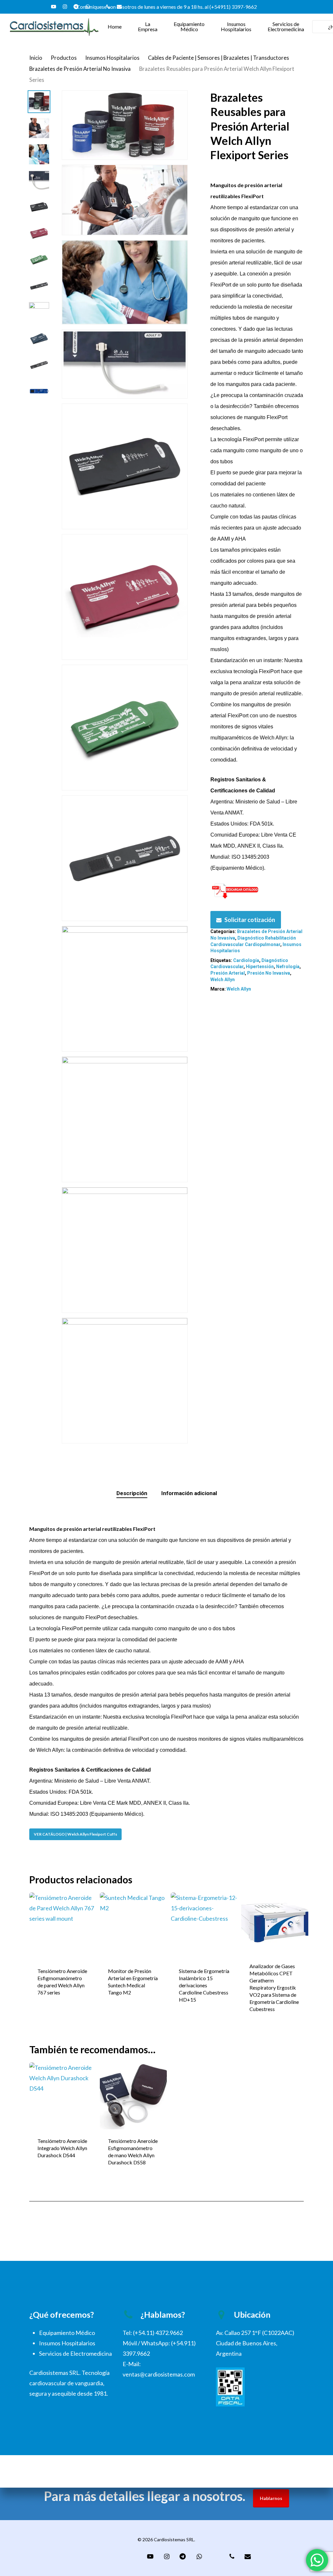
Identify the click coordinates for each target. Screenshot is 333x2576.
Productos (64, 58)
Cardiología (246, 960)
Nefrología (288, 967)
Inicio (36, 58)
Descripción (132, 1493)
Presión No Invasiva (269, 973)
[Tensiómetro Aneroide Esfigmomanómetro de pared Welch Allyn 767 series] (63, 1926)
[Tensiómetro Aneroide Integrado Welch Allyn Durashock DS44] (63, 2096)
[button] (75, 1834)
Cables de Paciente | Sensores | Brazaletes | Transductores (219, 58)
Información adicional (189, 1493)
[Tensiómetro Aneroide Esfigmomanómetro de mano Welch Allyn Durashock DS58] (133, 2096)
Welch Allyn (223, 980)
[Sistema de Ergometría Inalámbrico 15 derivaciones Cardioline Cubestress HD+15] (204, 1926)
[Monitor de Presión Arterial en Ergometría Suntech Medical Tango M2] (133, 1926)
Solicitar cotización (250, 920)
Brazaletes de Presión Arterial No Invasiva (80, 69)
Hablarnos (271, 2498)
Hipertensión (260, 967)
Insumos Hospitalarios (112, 58)
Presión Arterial (228, 973)
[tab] (132, 1493)
